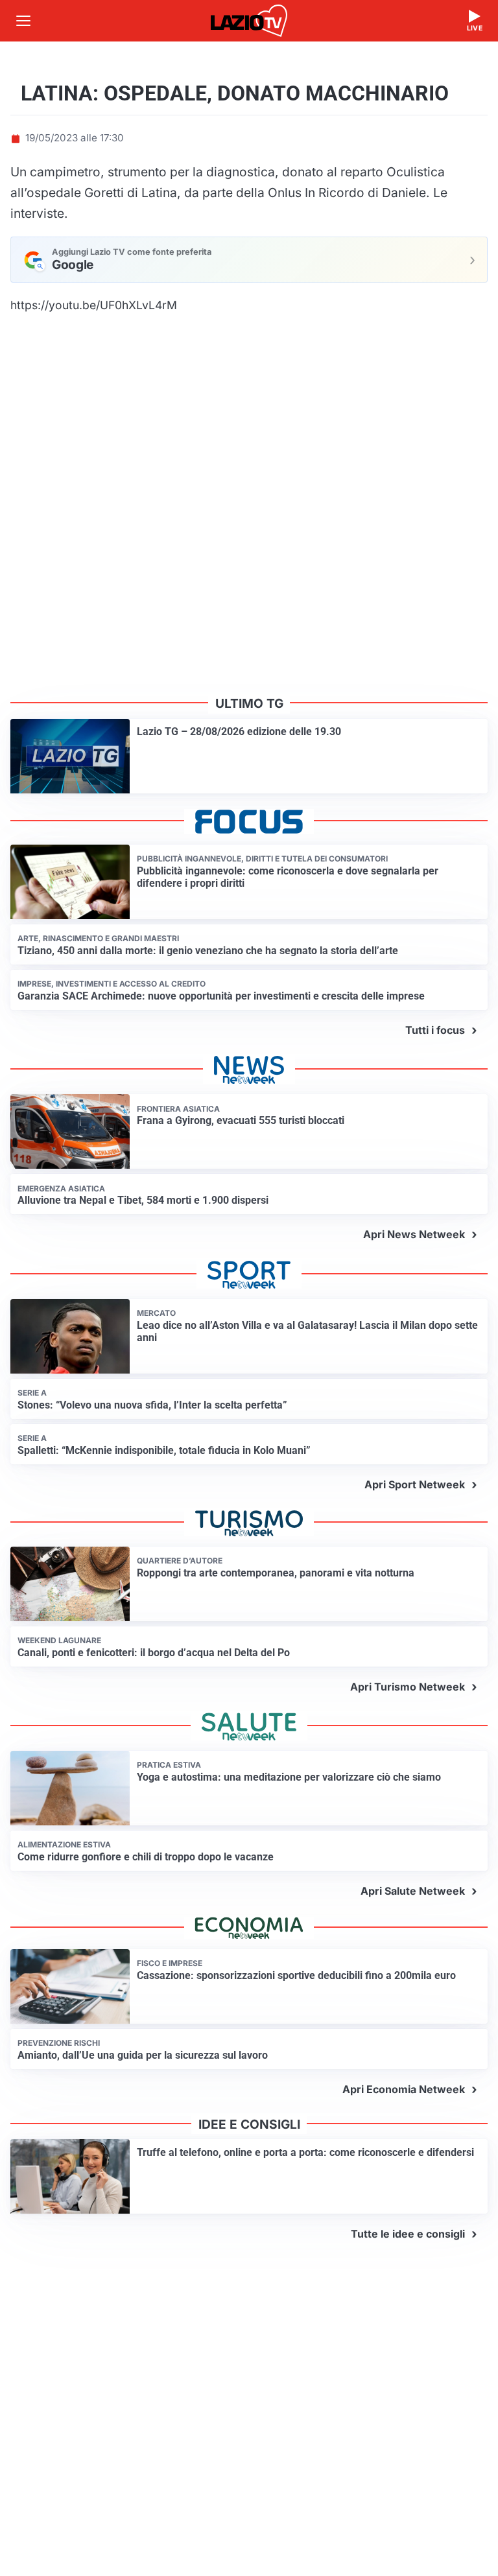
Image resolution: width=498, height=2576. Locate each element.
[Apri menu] (23, 21)
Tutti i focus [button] (435, 1030)
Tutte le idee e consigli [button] (408, 2234)
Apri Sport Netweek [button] (415, 1484)
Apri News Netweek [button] (414, 1234)
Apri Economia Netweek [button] (404, 2089)
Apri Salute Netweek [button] (413, 1891)
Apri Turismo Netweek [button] (408, 1687)
